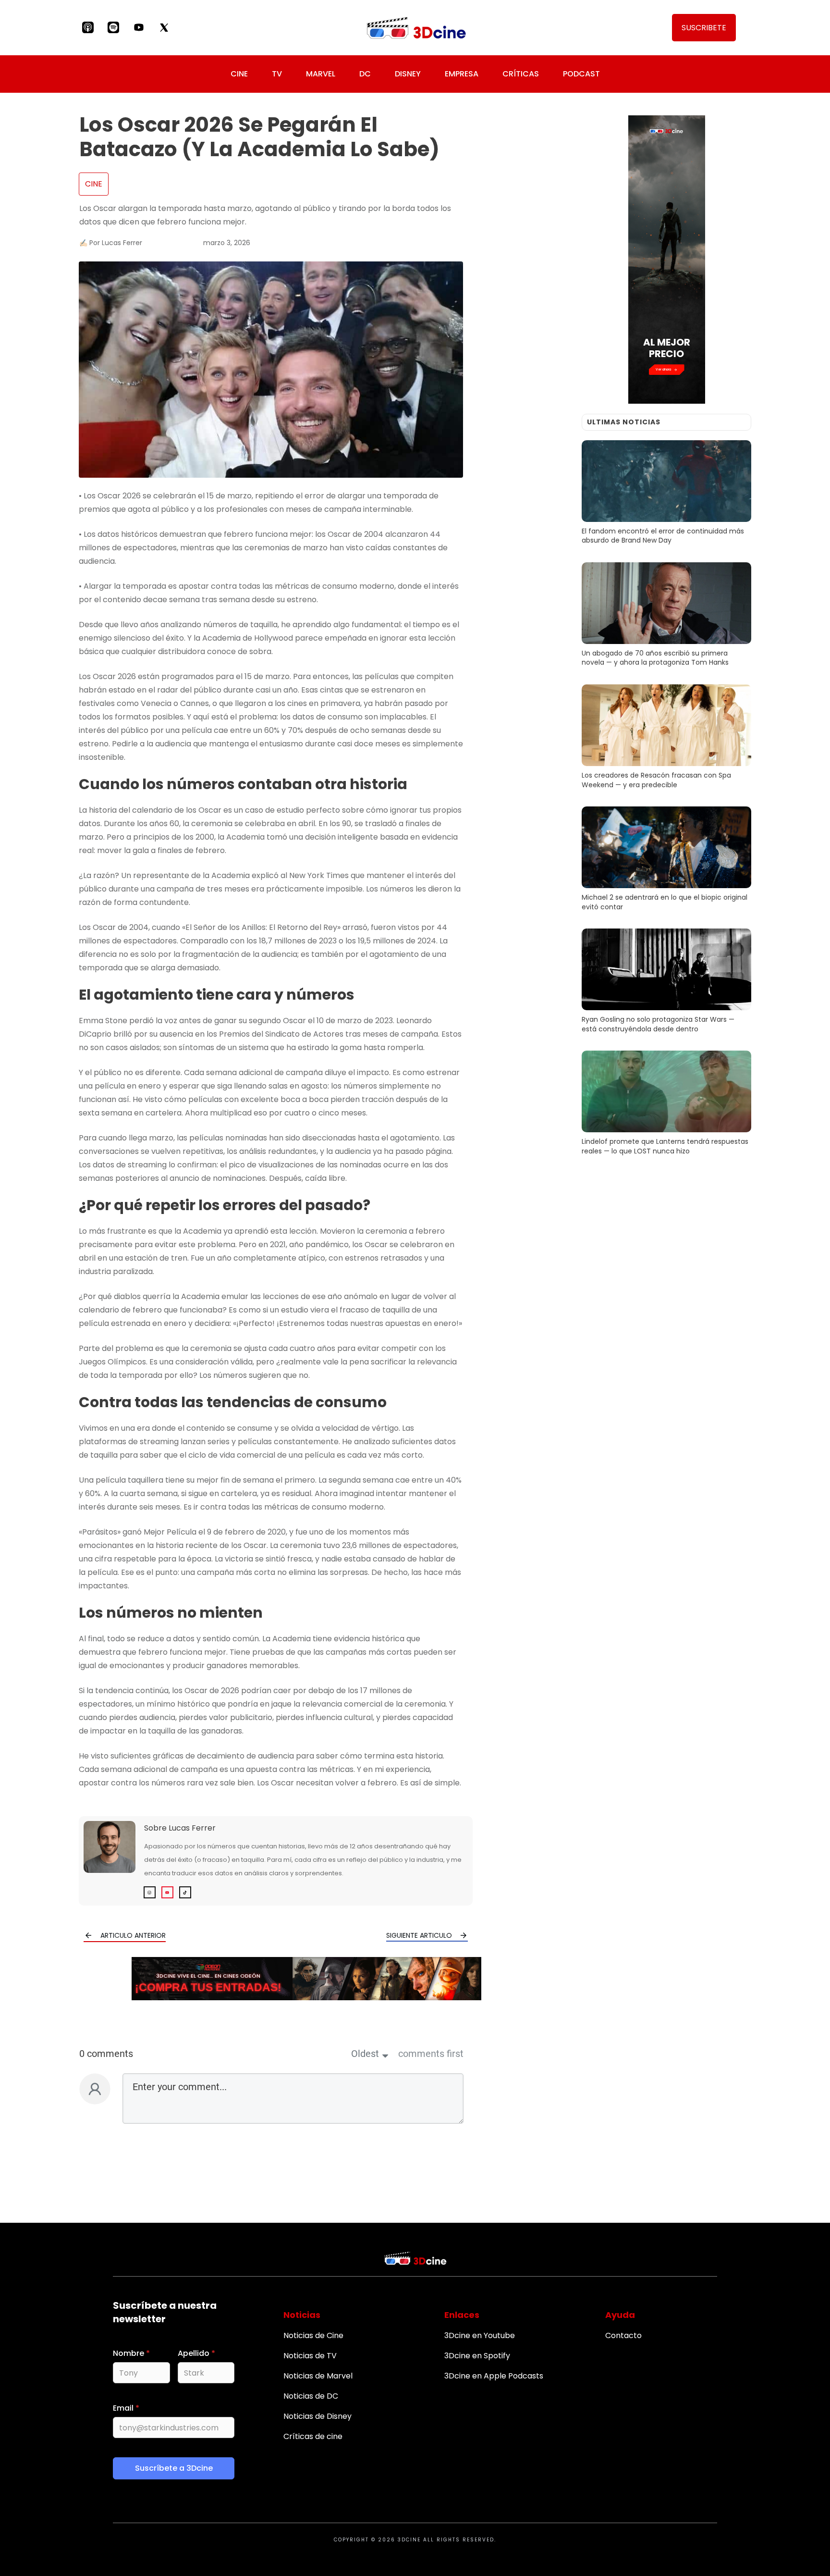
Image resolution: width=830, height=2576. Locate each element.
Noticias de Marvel (318, 2376)
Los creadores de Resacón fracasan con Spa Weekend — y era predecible (666, 738)
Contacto (623, 2335)
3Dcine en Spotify (477, 2356)
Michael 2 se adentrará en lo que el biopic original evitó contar (666, 860)
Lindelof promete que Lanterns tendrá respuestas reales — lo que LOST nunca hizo (666, 1104)
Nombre (131, 2353)
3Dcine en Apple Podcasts (494, 2376)
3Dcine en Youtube (480, 2335)
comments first (431, 2054)
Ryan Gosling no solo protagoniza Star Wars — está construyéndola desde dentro (666, 982)
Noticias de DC (311, 2396)
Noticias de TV (310, 2356)
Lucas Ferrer (192, 1828)
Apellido (196, 2353)
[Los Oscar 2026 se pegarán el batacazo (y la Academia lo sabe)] (271, 370)
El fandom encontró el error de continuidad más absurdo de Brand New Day (666, 494)
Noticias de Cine (313, 2335)
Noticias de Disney (317, 2416)
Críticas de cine (313, 2436)
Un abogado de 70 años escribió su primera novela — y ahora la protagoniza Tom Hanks (666, 616)
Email (126, 2408)
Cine (94, 184)
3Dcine (409, 2540)
